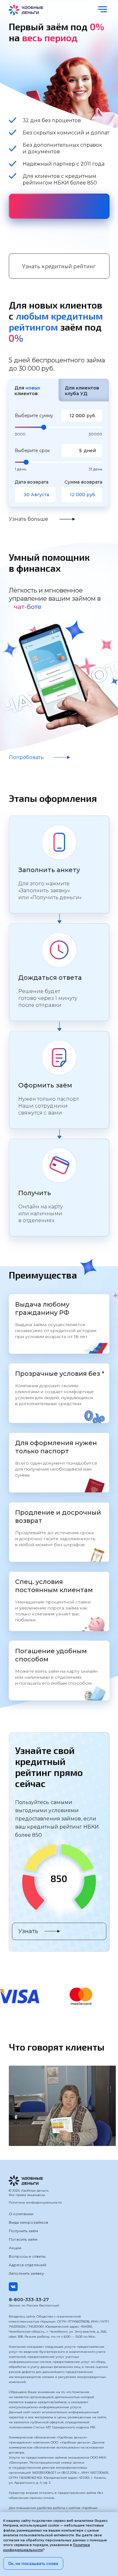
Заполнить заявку (26, 2273)
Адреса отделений (28, 2265)
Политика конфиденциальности (35, 2202)
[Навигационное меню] (103, 9)
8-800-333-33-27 (29, 2300)
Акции (15, 2248)
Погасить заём (23, 2239)
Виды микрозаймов (28, 2222)
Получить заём (23, 2231)
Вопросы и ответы (27, 2256)
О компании (21, 2214)
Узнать (28, 1931)
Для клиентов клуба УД (82, 391)
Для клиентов (27, 391)
